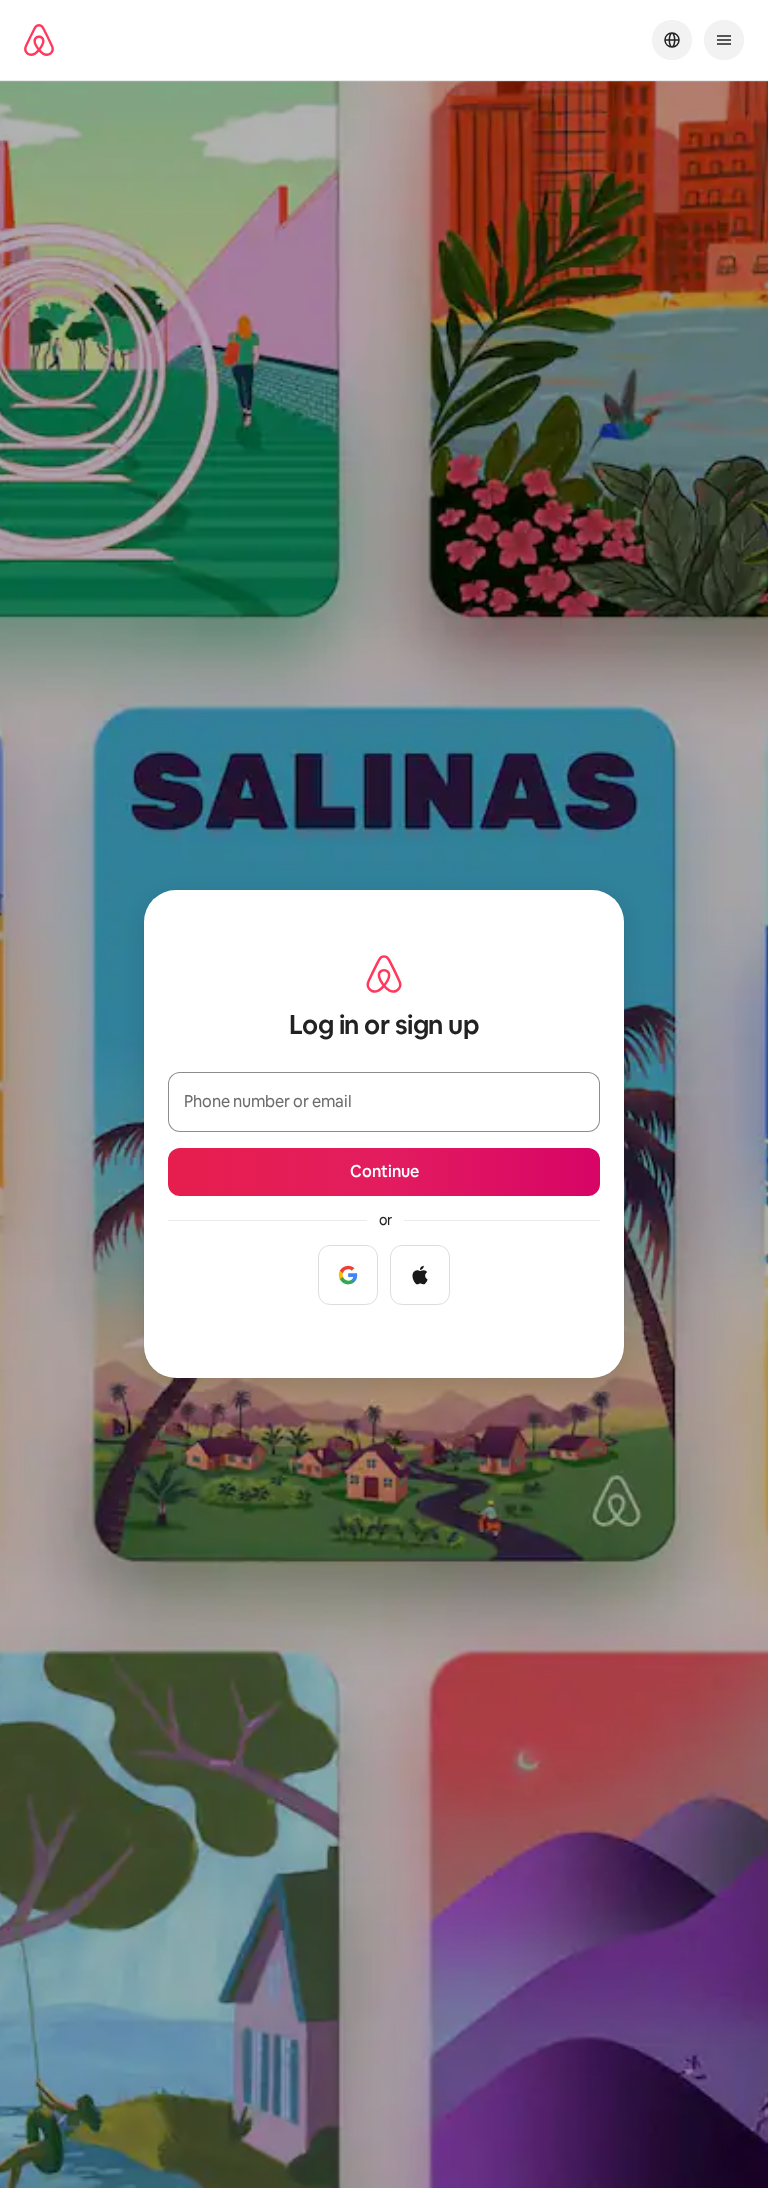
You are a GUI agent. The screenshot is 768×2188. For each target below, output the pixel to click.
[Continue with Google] (348, 1275)
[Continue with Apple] (420, 1275)
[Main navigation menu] (724, 40)
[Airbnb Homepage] (39, 40)
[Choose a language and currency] (672, 40)
